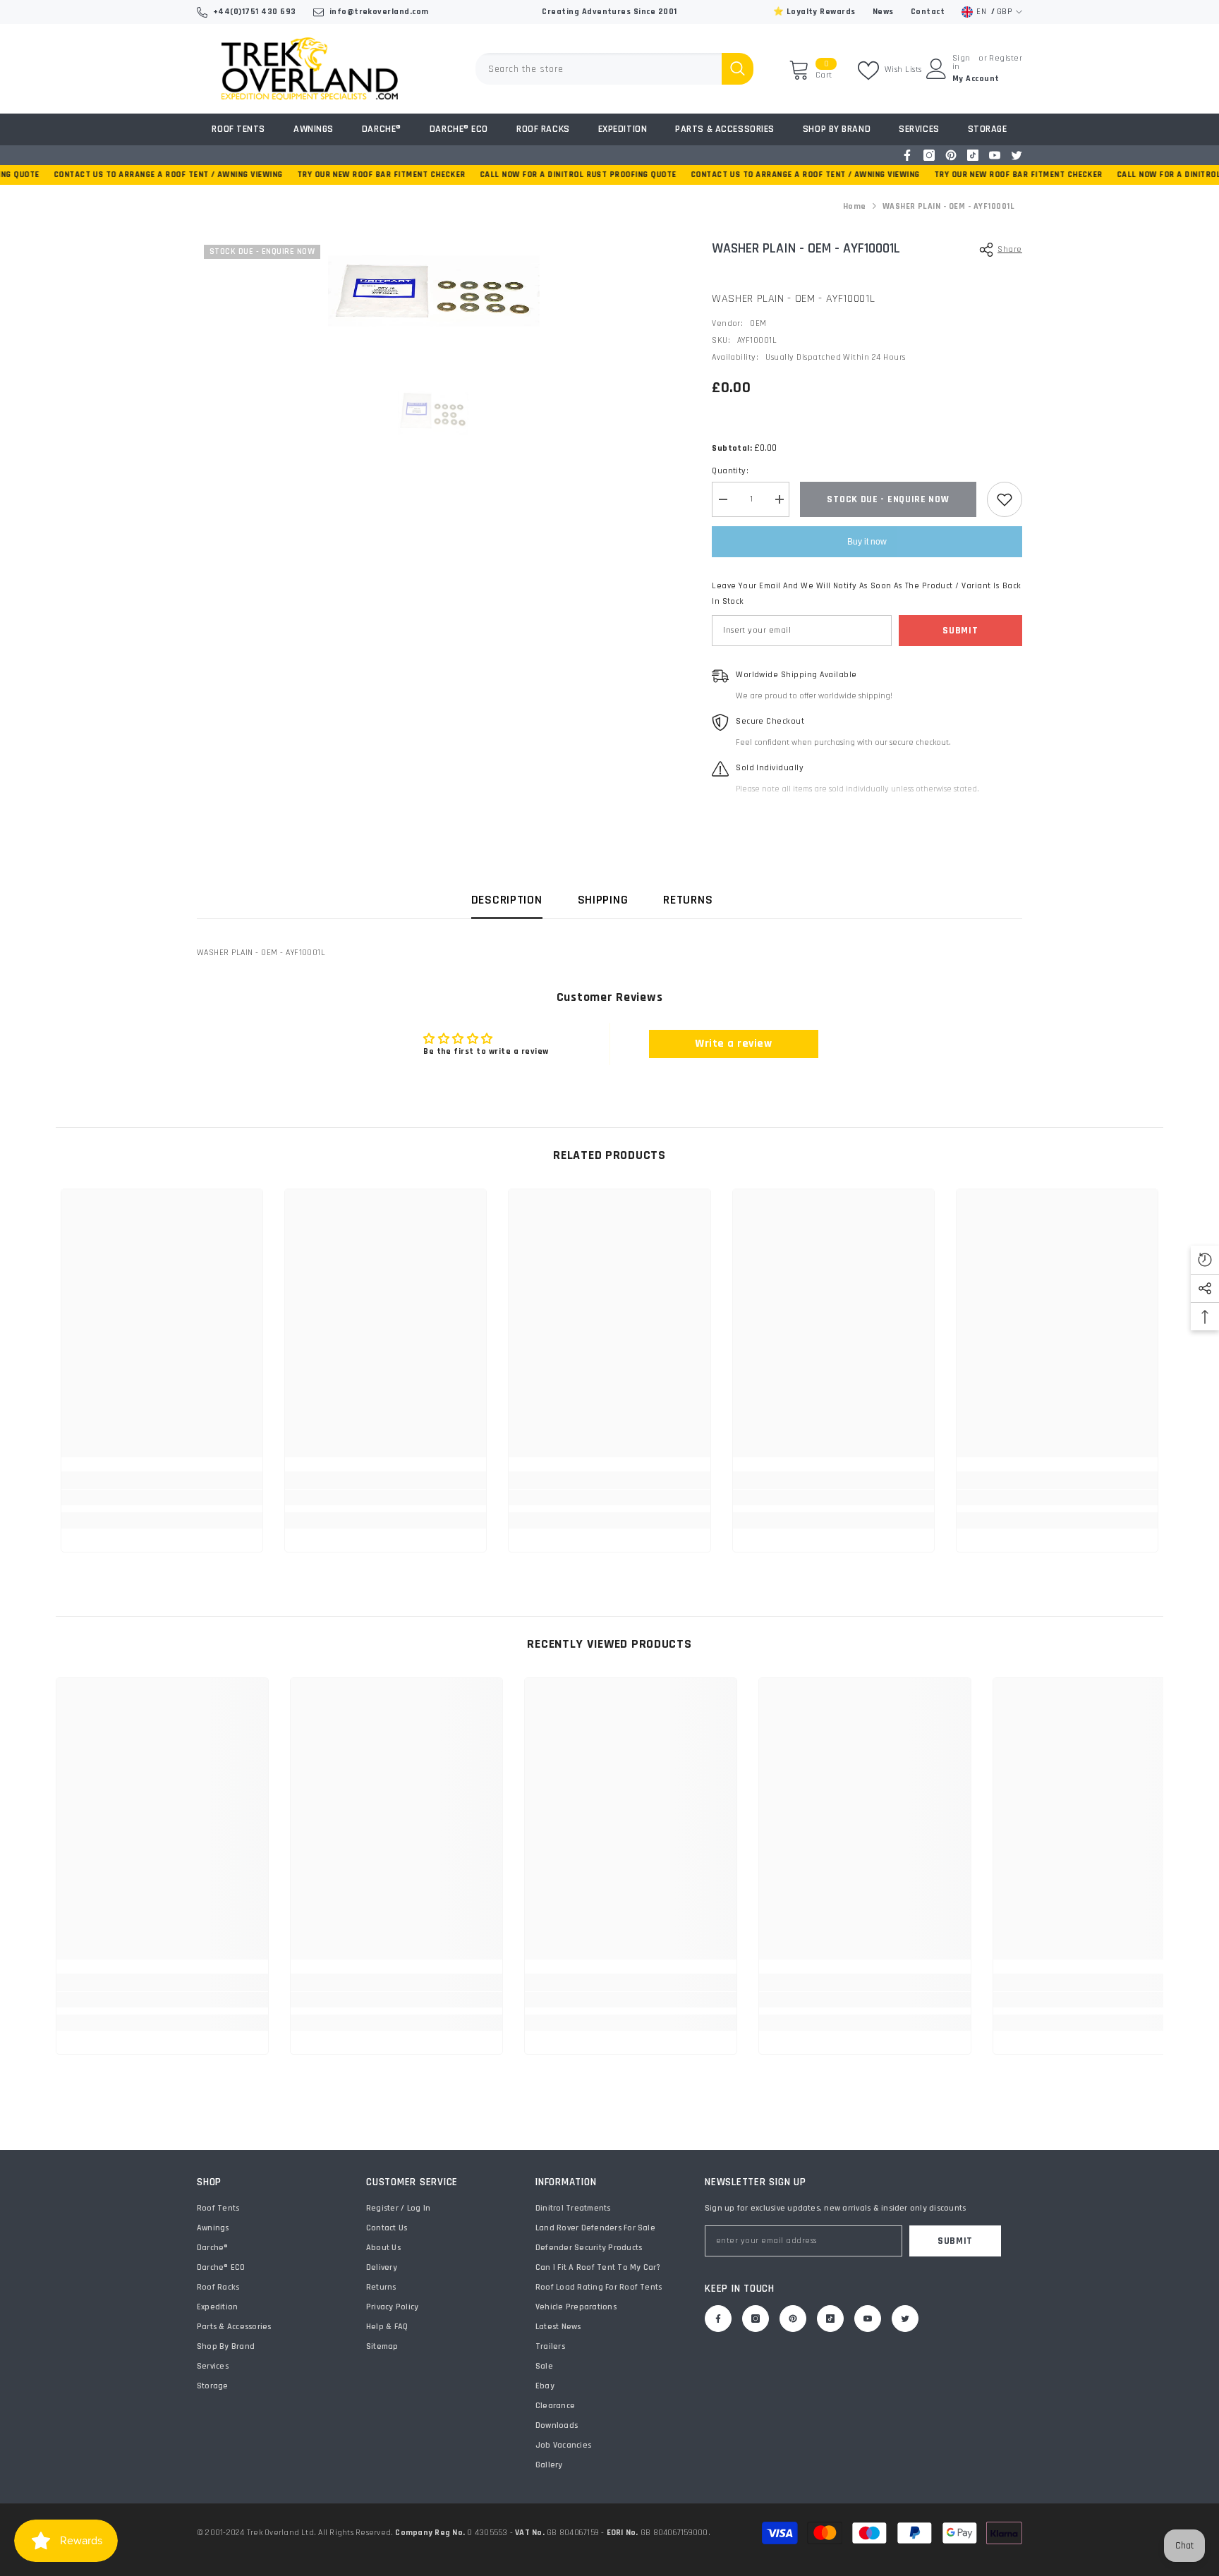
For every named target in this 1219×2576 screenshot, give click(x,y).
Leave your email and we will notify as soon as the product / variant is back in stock (866, 594)
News (883, 12)
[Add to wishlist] (1005, 499)
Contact (928, 12)
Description (507, 900)
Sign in (962, 63)
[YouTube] (995, 155)
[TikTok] (973, 155)
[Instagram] (929, 155)
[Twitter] (1017, 155)
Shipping (603, 900)
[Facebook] (907, 155)
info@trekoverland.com (379, 12)
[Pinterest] (951, 155)
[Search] (614, 69)
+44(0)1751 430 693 (255, 12)
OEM (758, 323)
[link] (162, 1497)
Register (1006, 59)
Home (855, 206)
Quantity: (730, 471)
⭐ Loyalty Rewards (814, 12)
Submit (960, 631)
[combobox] (599, 69)
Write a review (733, 1044)
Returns (688, 900)
